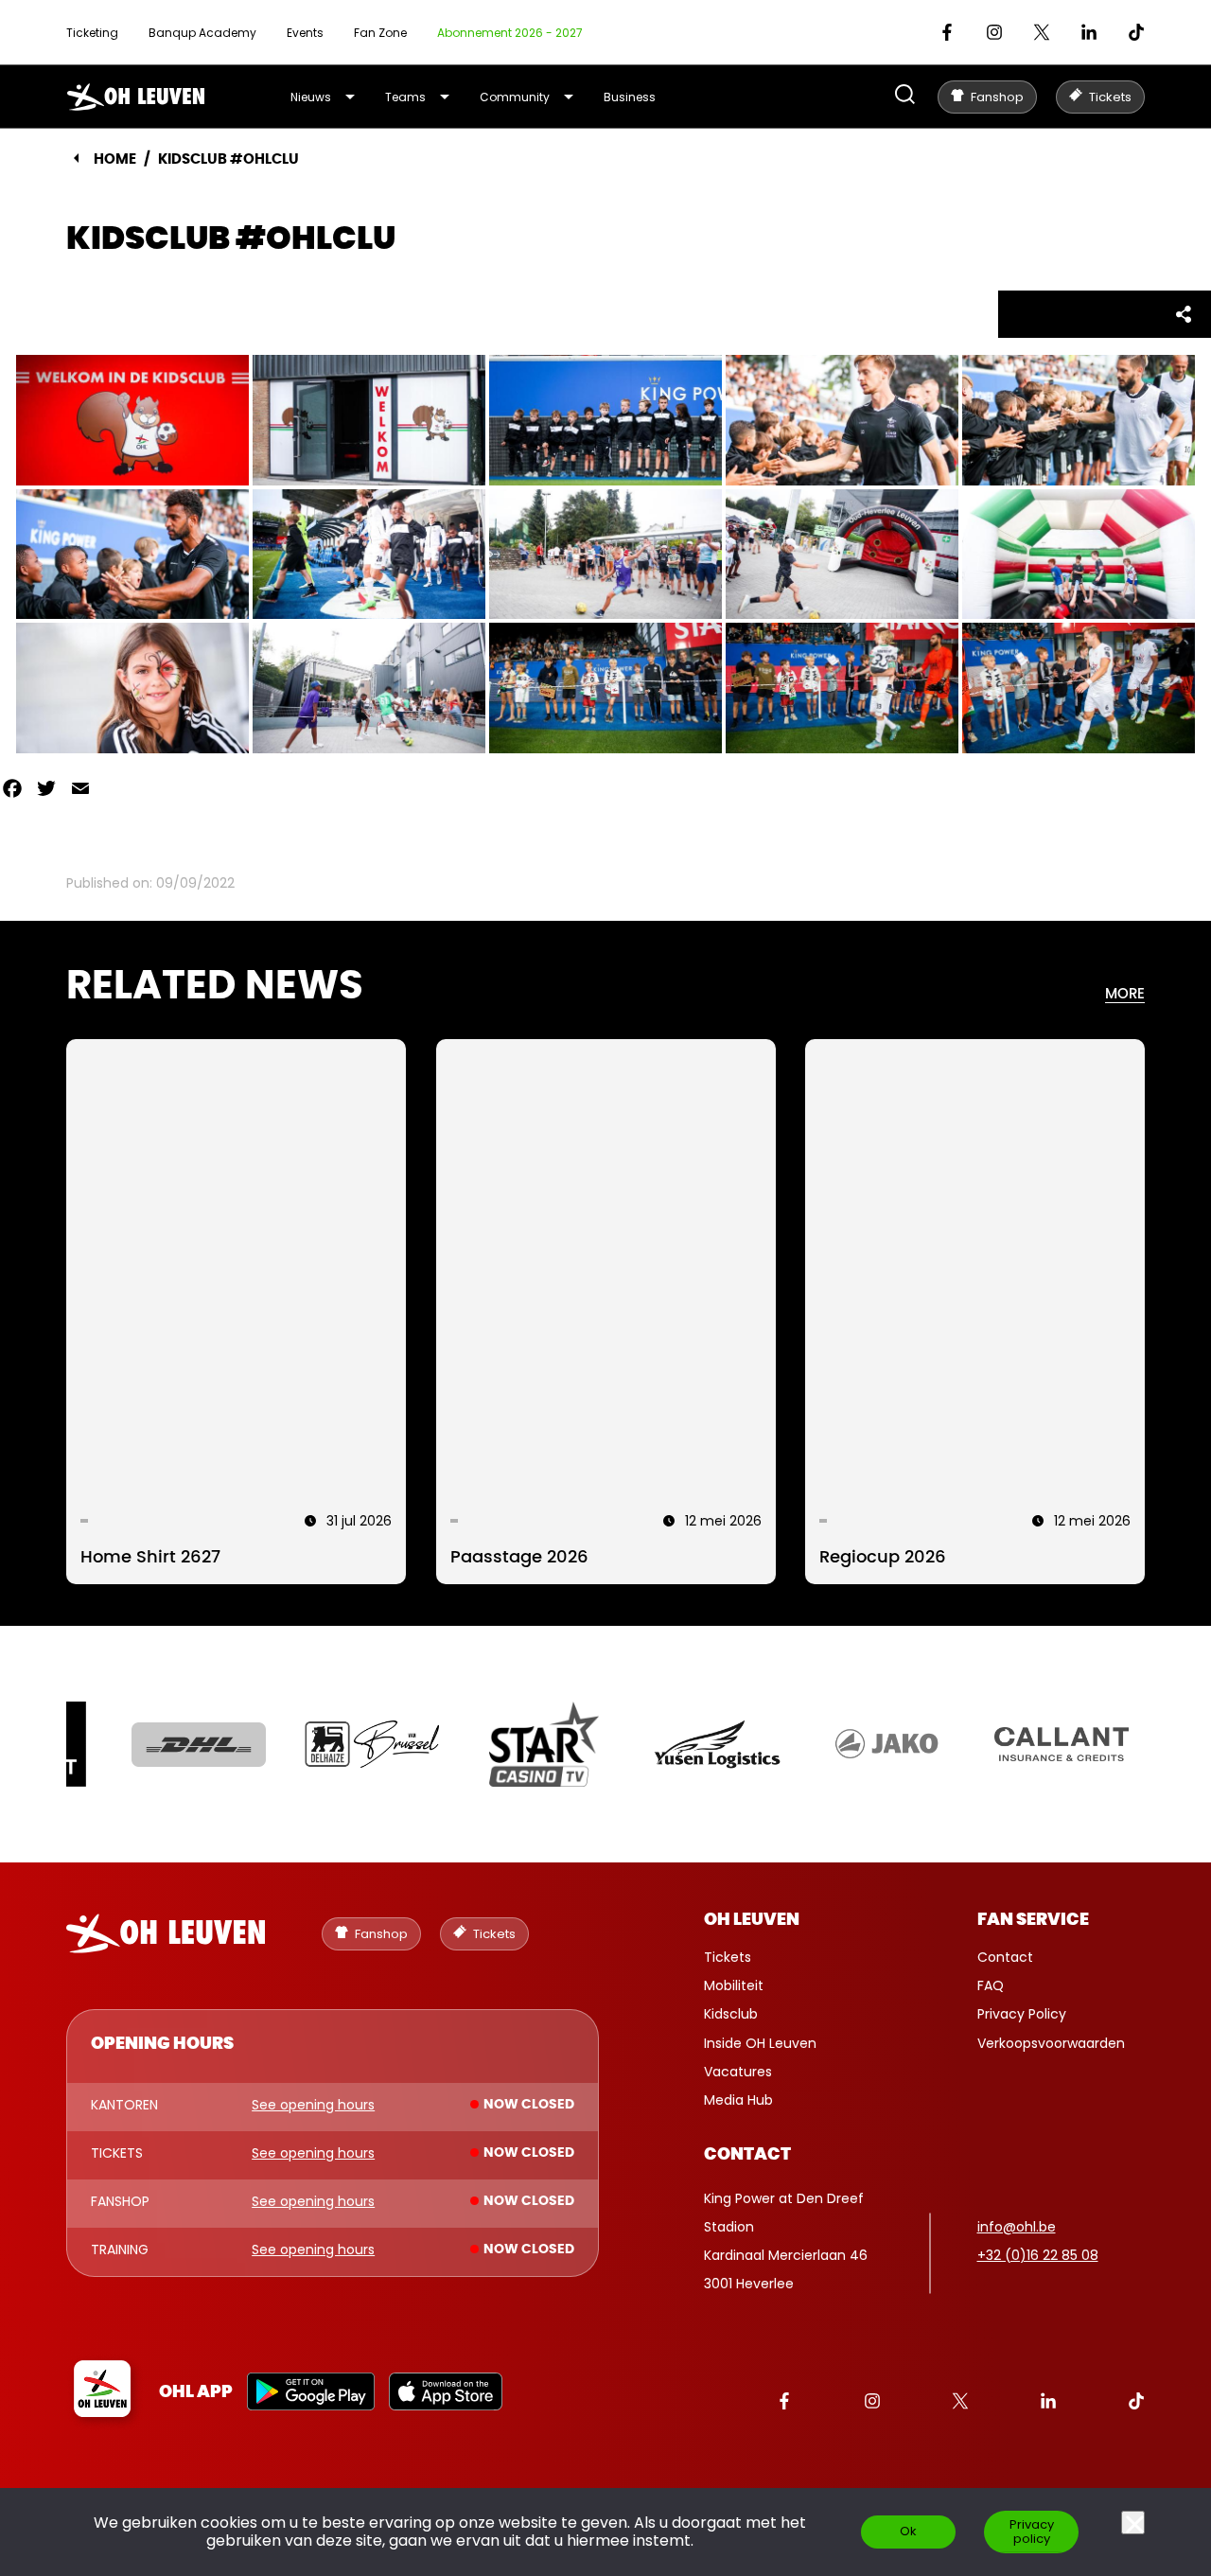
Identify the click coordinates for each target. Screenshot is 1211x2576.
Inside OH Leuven (760, 2043)
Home (115, 159)
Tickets (728, 1957)
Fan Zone (380, 33)
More (1125, 994)
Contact (1005, 1957)
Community (515, 97)
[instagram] (994, 32)
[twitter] (1042, 32)
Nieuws (311, 97)
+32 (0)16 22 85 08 (1038, 2255)
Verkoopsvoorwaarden (1051, 2043)
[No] (1133, 2523)
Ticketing (92, 33)
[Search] (905, 96)
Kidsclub (731, 2014)
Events (305, 33)
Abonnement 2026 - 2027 (510, 33)
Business (630, 97)
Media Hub (738, 2100)
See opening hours (313, 2106)
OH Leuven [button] (752, 1920)
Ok (908, 2531)
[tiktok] (1136, 32)
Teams (405, 97)
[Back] (76, 158)
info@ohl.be (1017, 2227)
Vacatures (738, 2072)
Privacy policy (1032, 2532)
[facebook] (947, 32)
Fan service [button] (1033, 1920)
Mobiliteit (734, 1985)
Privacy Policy (1022, 2014)
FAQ (991, 1985)
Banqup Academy (202, 33)
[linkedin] (1089, 32)
